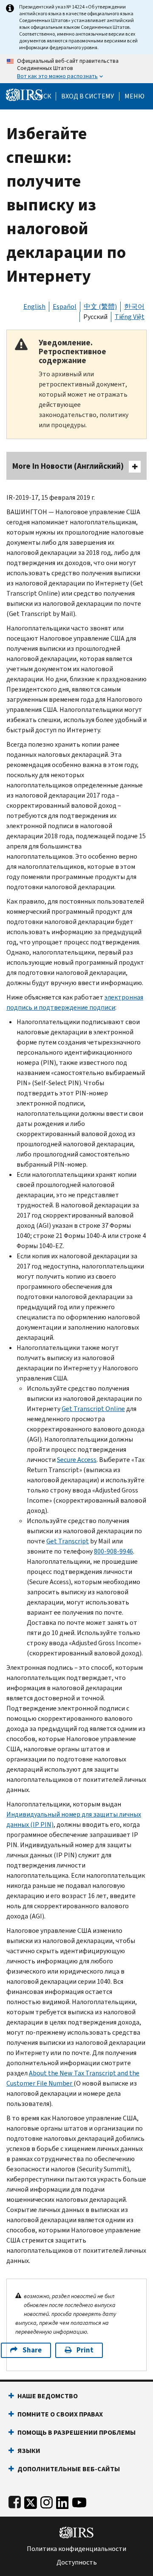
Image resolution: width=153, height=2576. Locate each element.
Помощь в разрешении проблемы (76, 2432)
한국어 (134, 307)
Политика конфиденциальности (76, 2549)
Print (85, 2350)
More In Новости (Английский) (68, 466)
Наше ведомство (48, 2396)
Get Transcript (68, 1541)
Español (65, 307)
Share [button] (32, 2350)
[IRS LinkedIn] (62, 2501)
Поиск (40, 96)
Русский (95, 317)
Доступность (77, 2562)
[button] (88, 96)
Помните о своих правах (60, 2414)
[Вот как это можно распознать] (76, 69)
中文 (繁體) (100, 307)
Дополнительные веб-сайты (69, 2469)
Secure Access (77, 1460)
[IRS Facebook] (15, 2501)
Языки (29, 2451)
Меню (135, 96)
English (34, 307)
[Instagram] (47, 2501)
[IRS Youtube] (79, 2501)
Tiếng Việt (130, 317)
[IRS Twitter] (31, 2501)
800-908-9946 (113, 1551)
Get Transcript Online (93, 1409)
